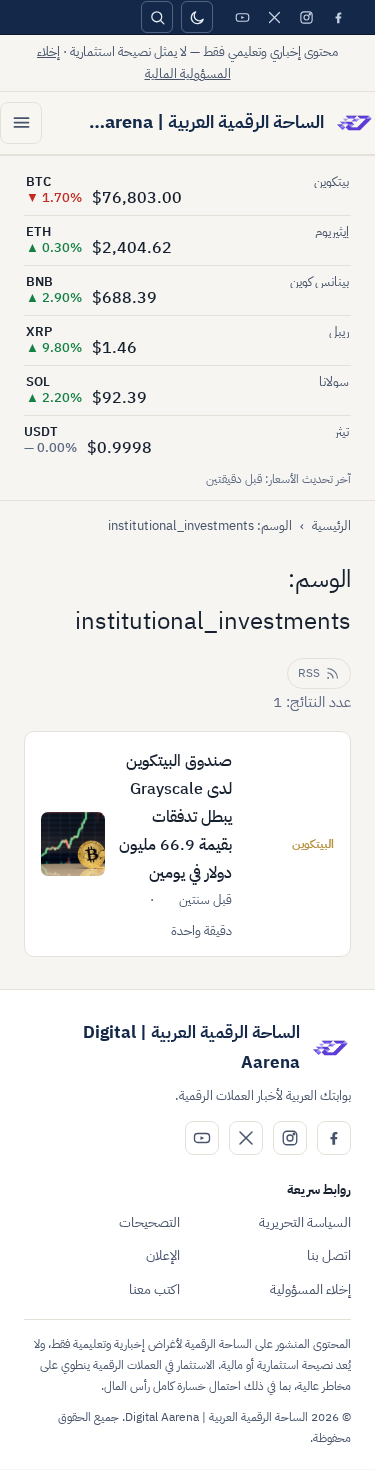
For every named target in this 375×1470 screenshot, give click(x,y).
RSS (309, 673)
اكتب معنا (154, 1289)
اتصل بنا (329, 1255)
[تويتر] (274, 17)
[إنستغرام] (306, 17)
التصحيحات (149, 1222)
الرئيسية (331, 525)
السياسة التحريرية (305, 1222)
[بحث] (157, 17)
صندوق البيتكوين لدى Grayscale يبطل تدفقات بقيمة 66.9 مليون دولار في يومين (175, 817)
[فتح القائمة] (21, 123)
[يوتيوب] (242, 17)
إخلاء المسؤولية (310, 1289)
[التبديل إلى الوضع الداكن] (197, 17)
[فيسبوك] (338, 17)
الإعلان (163, 1255)
